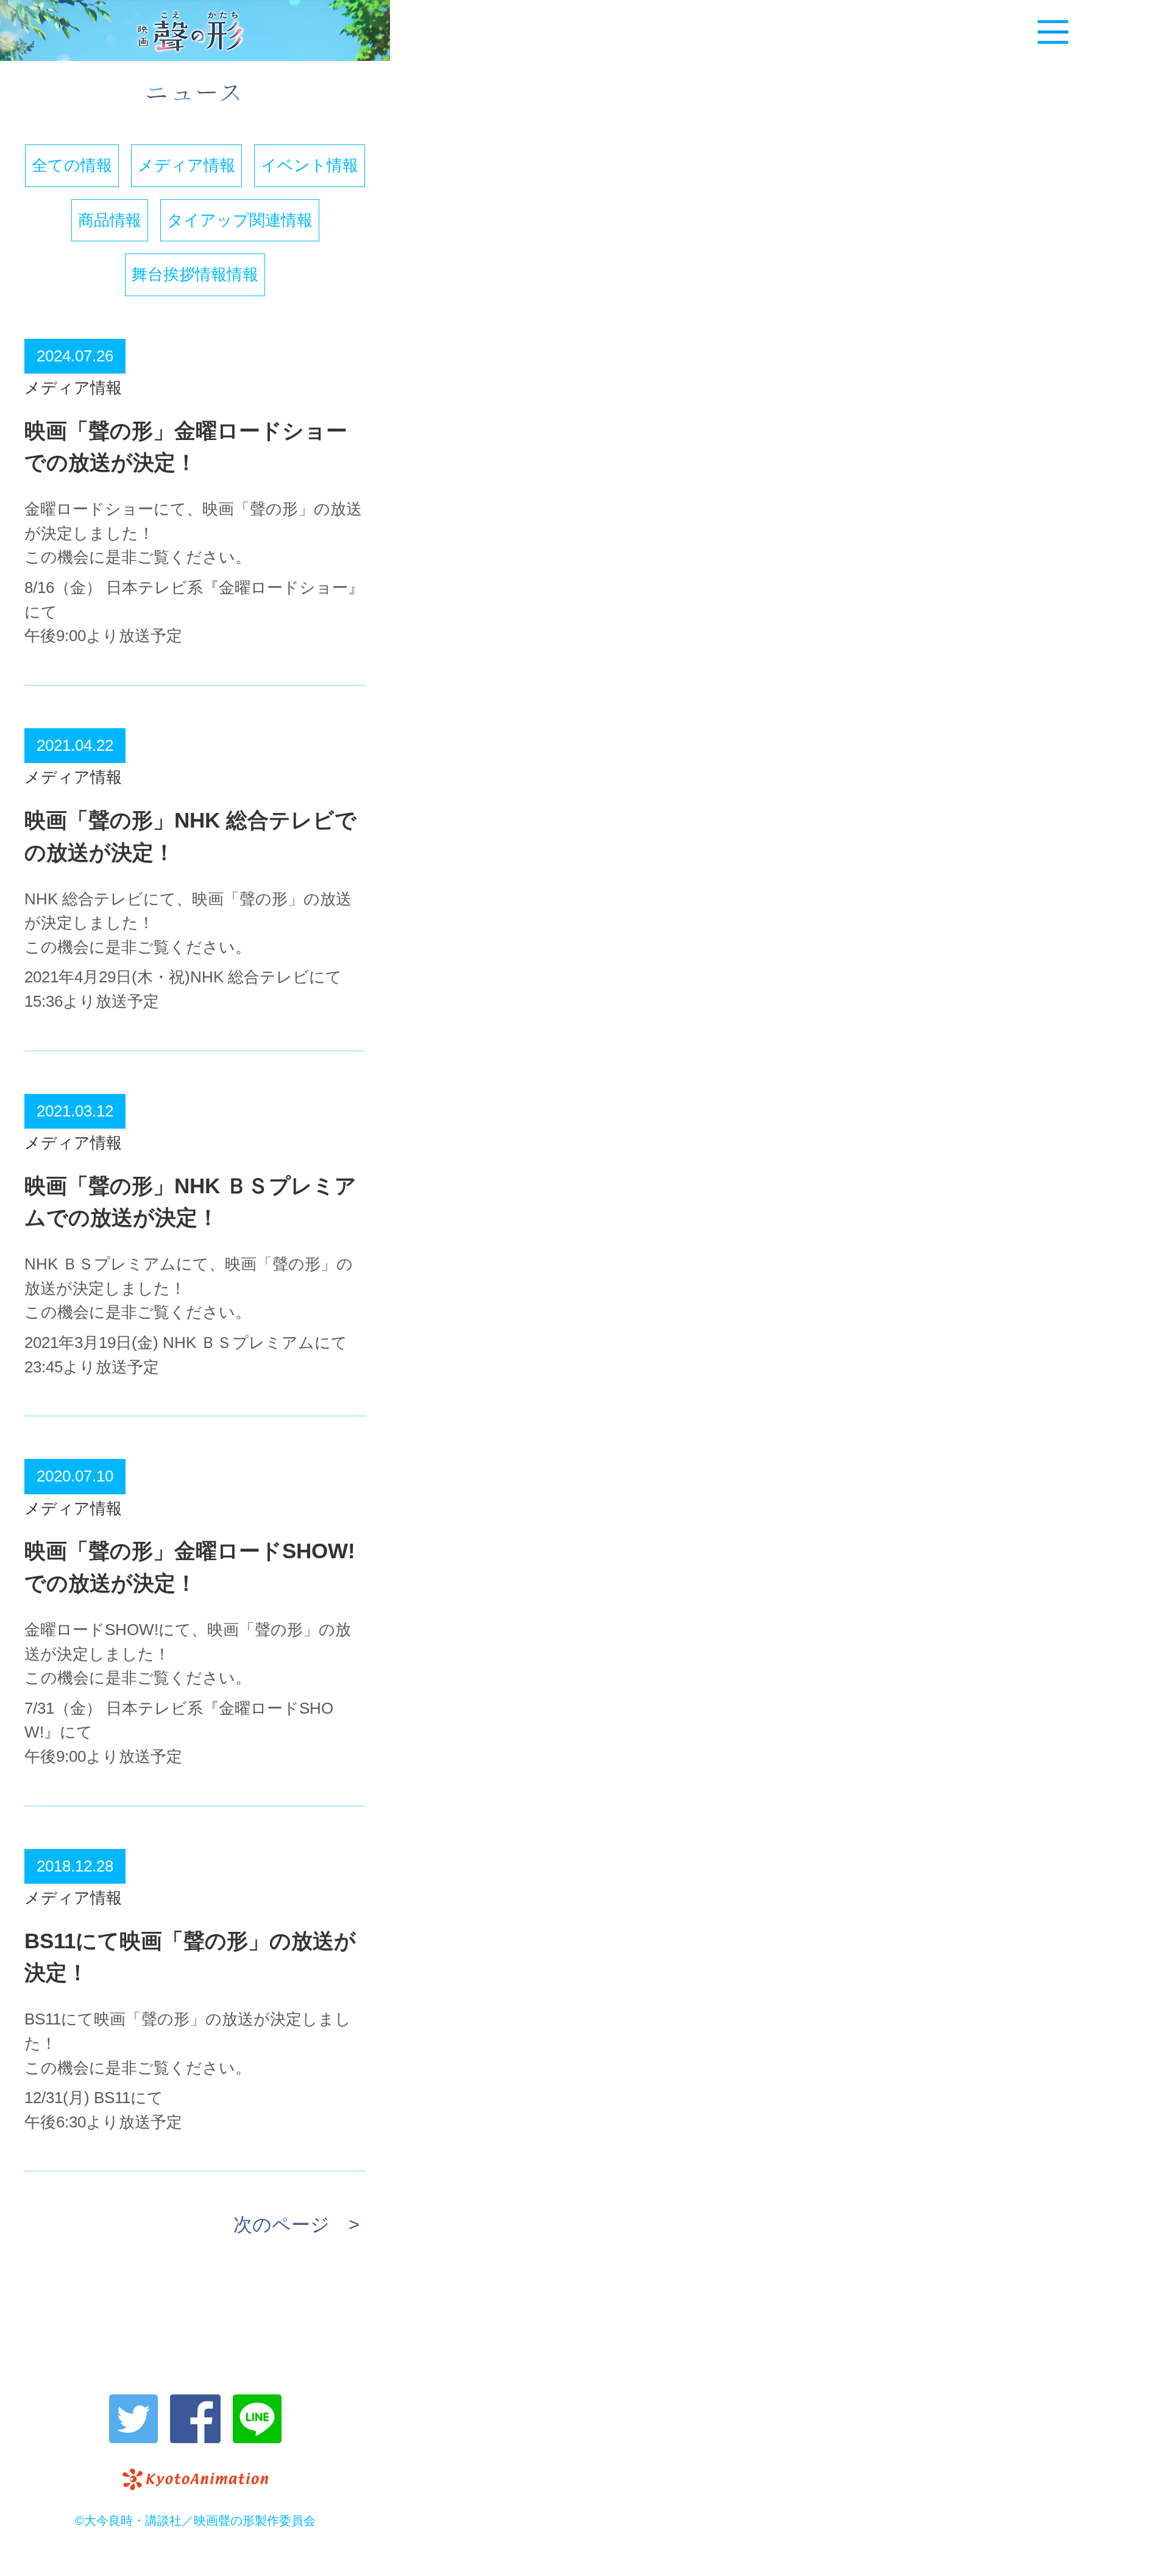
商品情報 (110, 220)
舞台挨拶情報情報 (195, 274)
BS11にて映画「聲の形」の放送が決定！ (190, 1957)
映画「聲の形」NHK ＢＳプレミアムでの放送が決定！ (190, 1202)
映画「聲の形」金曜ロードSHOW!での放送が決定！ (190, 1567)
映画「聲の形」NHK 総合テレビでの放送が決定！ (190, 836)
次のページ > (296, 2225)
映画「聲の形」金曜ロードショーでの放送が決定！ (186, 447)
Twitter (133, 2419)
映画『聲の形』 (195, 30)
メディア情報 (186, 165)
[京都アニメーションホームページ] (195, 2479)
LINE (257, 2419)
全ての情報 (72, 165)
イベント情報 (310, 165)
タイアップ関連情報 (240, 220)
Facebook (195, 2419)
